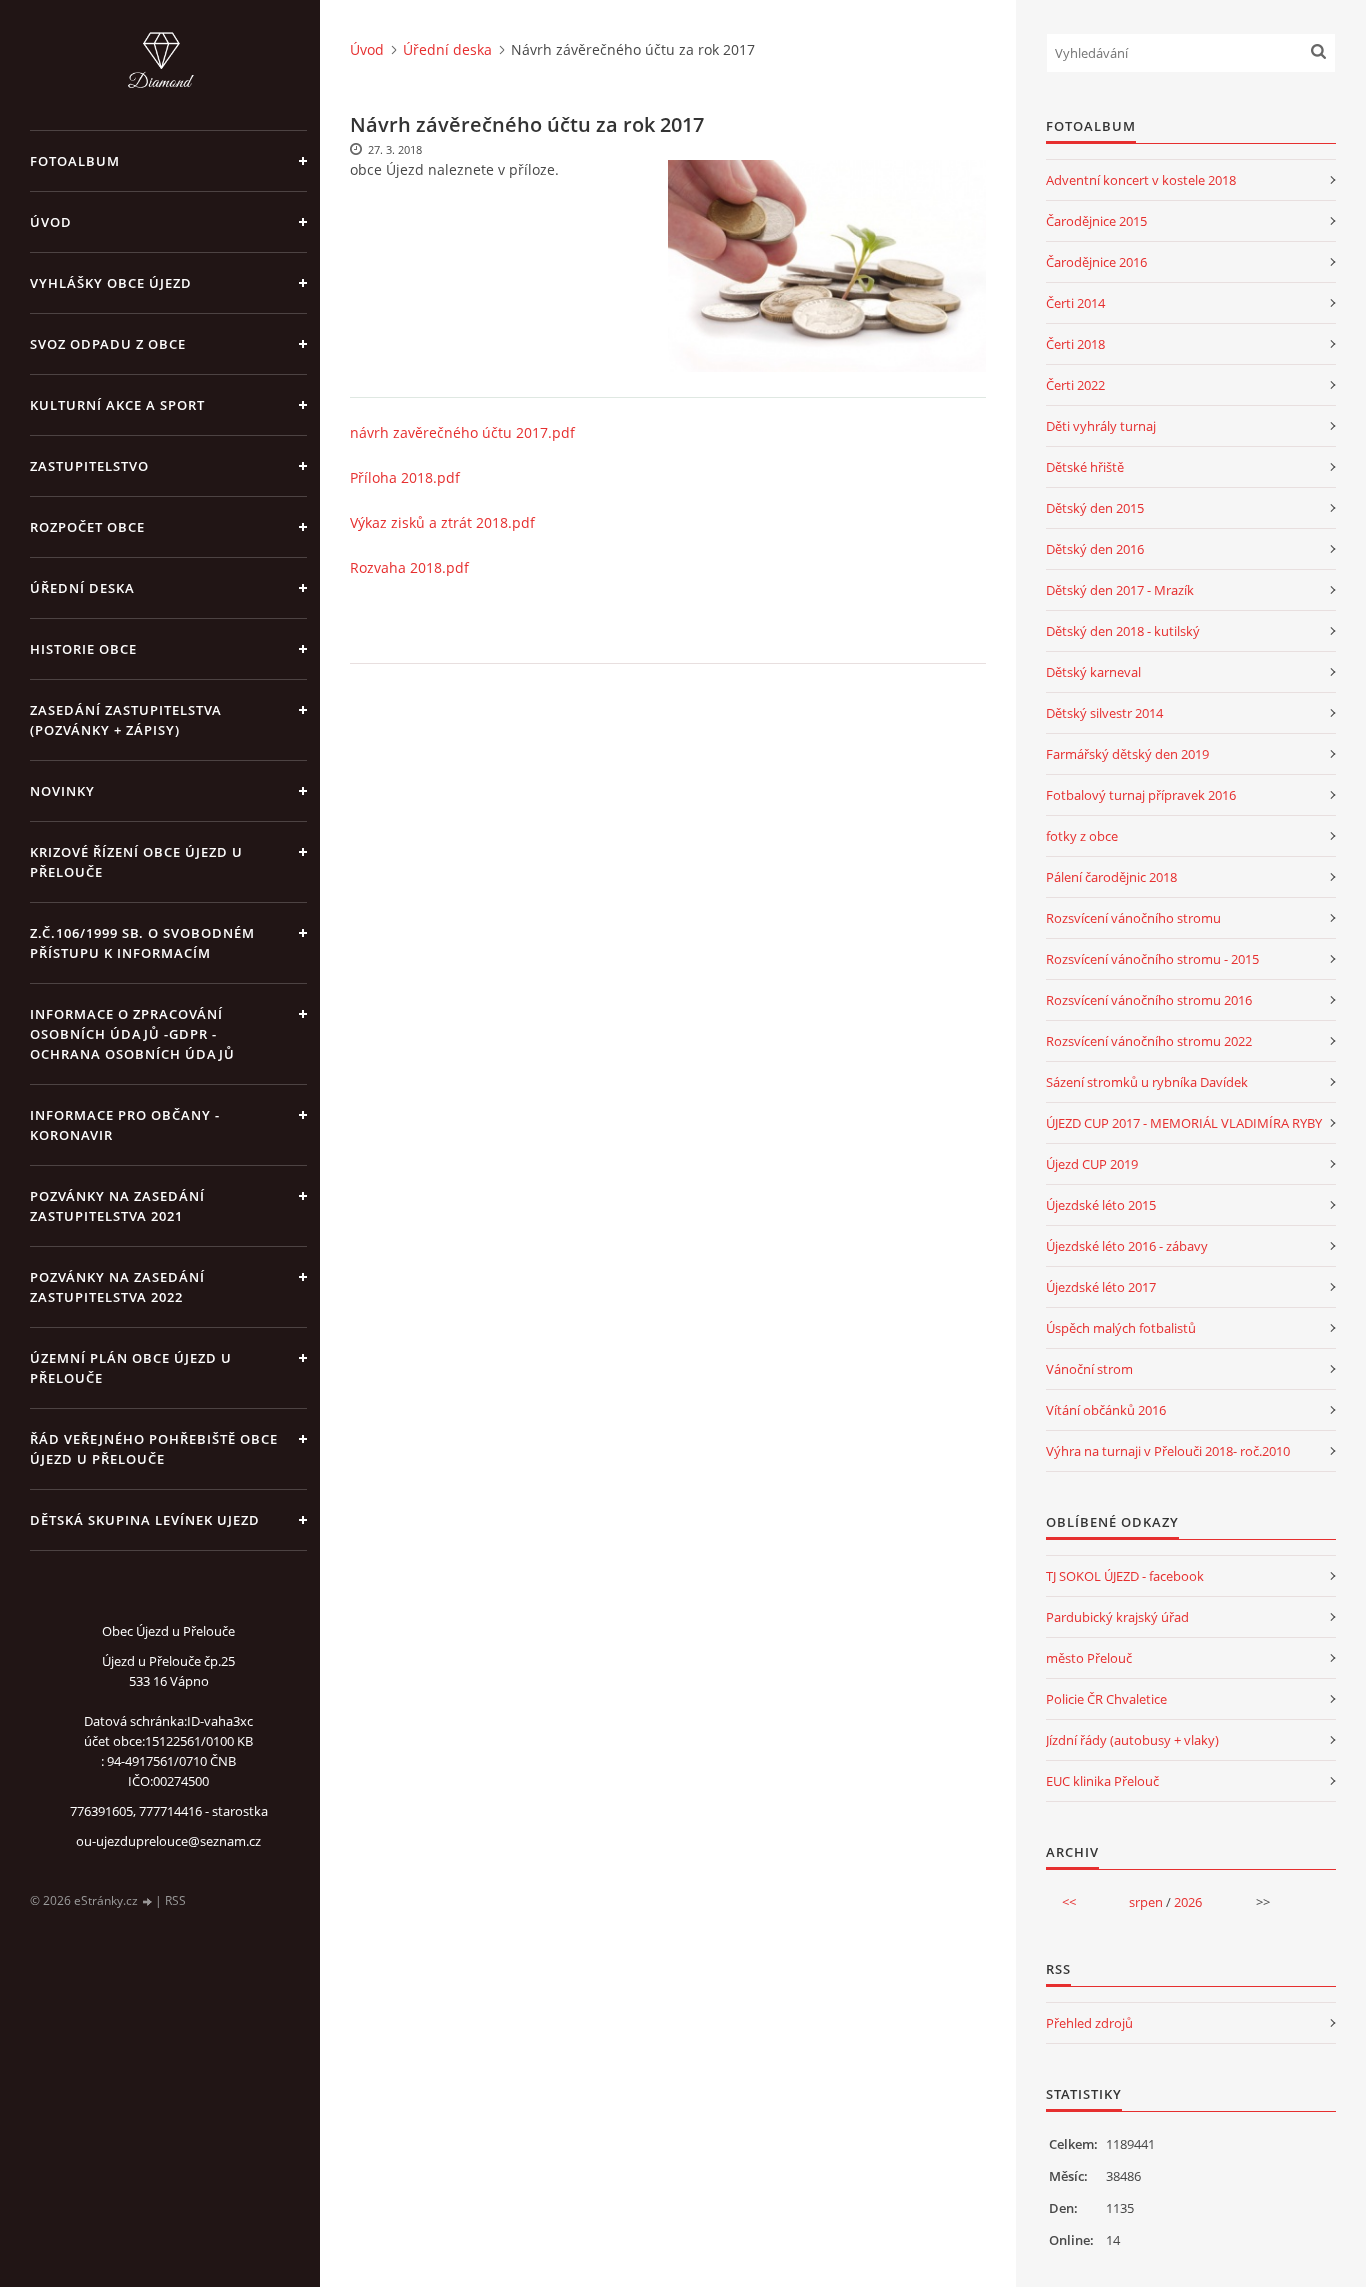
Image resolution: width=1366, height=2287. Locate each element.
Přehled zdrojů (1089, 2023)
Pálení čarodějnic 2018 (1111, 877)
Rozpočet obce (87, 527)
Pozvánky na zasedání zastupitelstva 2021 (117, 1206)
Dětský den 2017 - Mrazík (1120, 590)
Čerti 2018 (1075, 344)
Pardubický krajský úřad (1117, 1617)
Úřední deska (82, 588)
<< (1069, 1902)
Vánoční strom (1089, 1369)
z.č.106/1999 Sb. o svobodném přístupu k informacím (142, 943)
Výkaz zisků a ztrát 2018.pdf (442, 522)
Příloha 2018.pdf (405, 477)
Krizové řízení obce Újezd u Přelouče (136, 862)
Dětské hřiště (1085, 467)
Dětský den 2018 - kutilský (1123, 631)
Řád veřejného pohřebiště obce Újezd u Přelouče (154, 1449)
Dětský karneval (1093, 672)
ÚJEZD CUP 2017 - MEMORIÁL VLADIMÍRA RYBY (1184, 1123)
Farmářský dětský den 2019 (1127, 754)
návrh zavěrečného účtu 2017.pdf (462, 432)
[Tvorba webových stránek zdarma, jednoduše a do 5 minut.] (148, 1901)
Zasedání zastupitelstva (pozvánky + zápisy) (126, 720)
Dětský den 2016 (1095, 549)
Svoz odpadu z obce (108, 344)
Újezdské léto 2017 (1101, 1287)
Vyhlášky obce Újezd (111, 283)
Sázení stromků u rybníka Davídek (1147, 1082)
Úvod (51, 222)
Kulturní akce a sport (117, 405)
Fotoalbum (75, 161)
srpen (1146, 1902)
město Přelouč (1089, 1658)
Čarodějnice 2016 (1096, 262)
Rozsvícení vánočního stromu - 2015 (1152, 959)
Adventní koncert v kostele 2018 (1141, 180)
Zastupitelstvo (89, 466)
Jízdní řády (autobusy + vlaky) (1132, 1740)
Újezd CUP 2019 (1092, 1164)
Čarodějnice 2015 (1096, 221)
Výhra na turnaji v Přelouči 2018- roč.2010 (1168, 1451)
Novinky (62, 791)
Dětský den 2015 (1095, 508)
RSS (175, 1900)
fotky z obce (1082, 836)
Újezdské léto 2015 (1101, 1205)
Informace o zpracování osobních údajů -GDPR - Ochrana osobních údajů (132, 1034)
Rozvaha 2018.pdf (409, 567)
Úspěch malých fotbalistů (1121, 1328)
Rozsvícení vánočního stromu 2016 (1149, 1000)
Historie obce (83, 649)
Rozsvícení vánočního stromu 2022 (1149, 1041)
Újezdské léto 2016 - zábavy (1127, 1246)
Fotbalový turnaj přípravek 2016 (1141, 795)
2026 (1188, 1902)
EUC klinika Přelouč (1102, 1781)
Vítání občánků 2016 (1106, 1410)
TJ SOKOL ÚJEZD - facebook (1125, 1576)
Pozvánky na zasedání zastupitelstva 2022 (117, 1287)
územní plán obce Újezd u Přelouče (131, 1368)
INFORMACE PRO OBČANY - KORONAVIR (125, 1125)
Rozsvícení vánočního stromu (1133, 918)
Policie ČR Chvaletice (1106, 1699)
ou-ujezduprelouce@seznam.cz (168, 1841)
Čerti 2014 (1075, 303)
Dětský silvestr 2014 (1104, 713)
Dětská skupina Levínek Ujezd (145, 1520)
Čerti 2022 (1075, 385)
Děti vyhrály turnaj (1101, 426)
